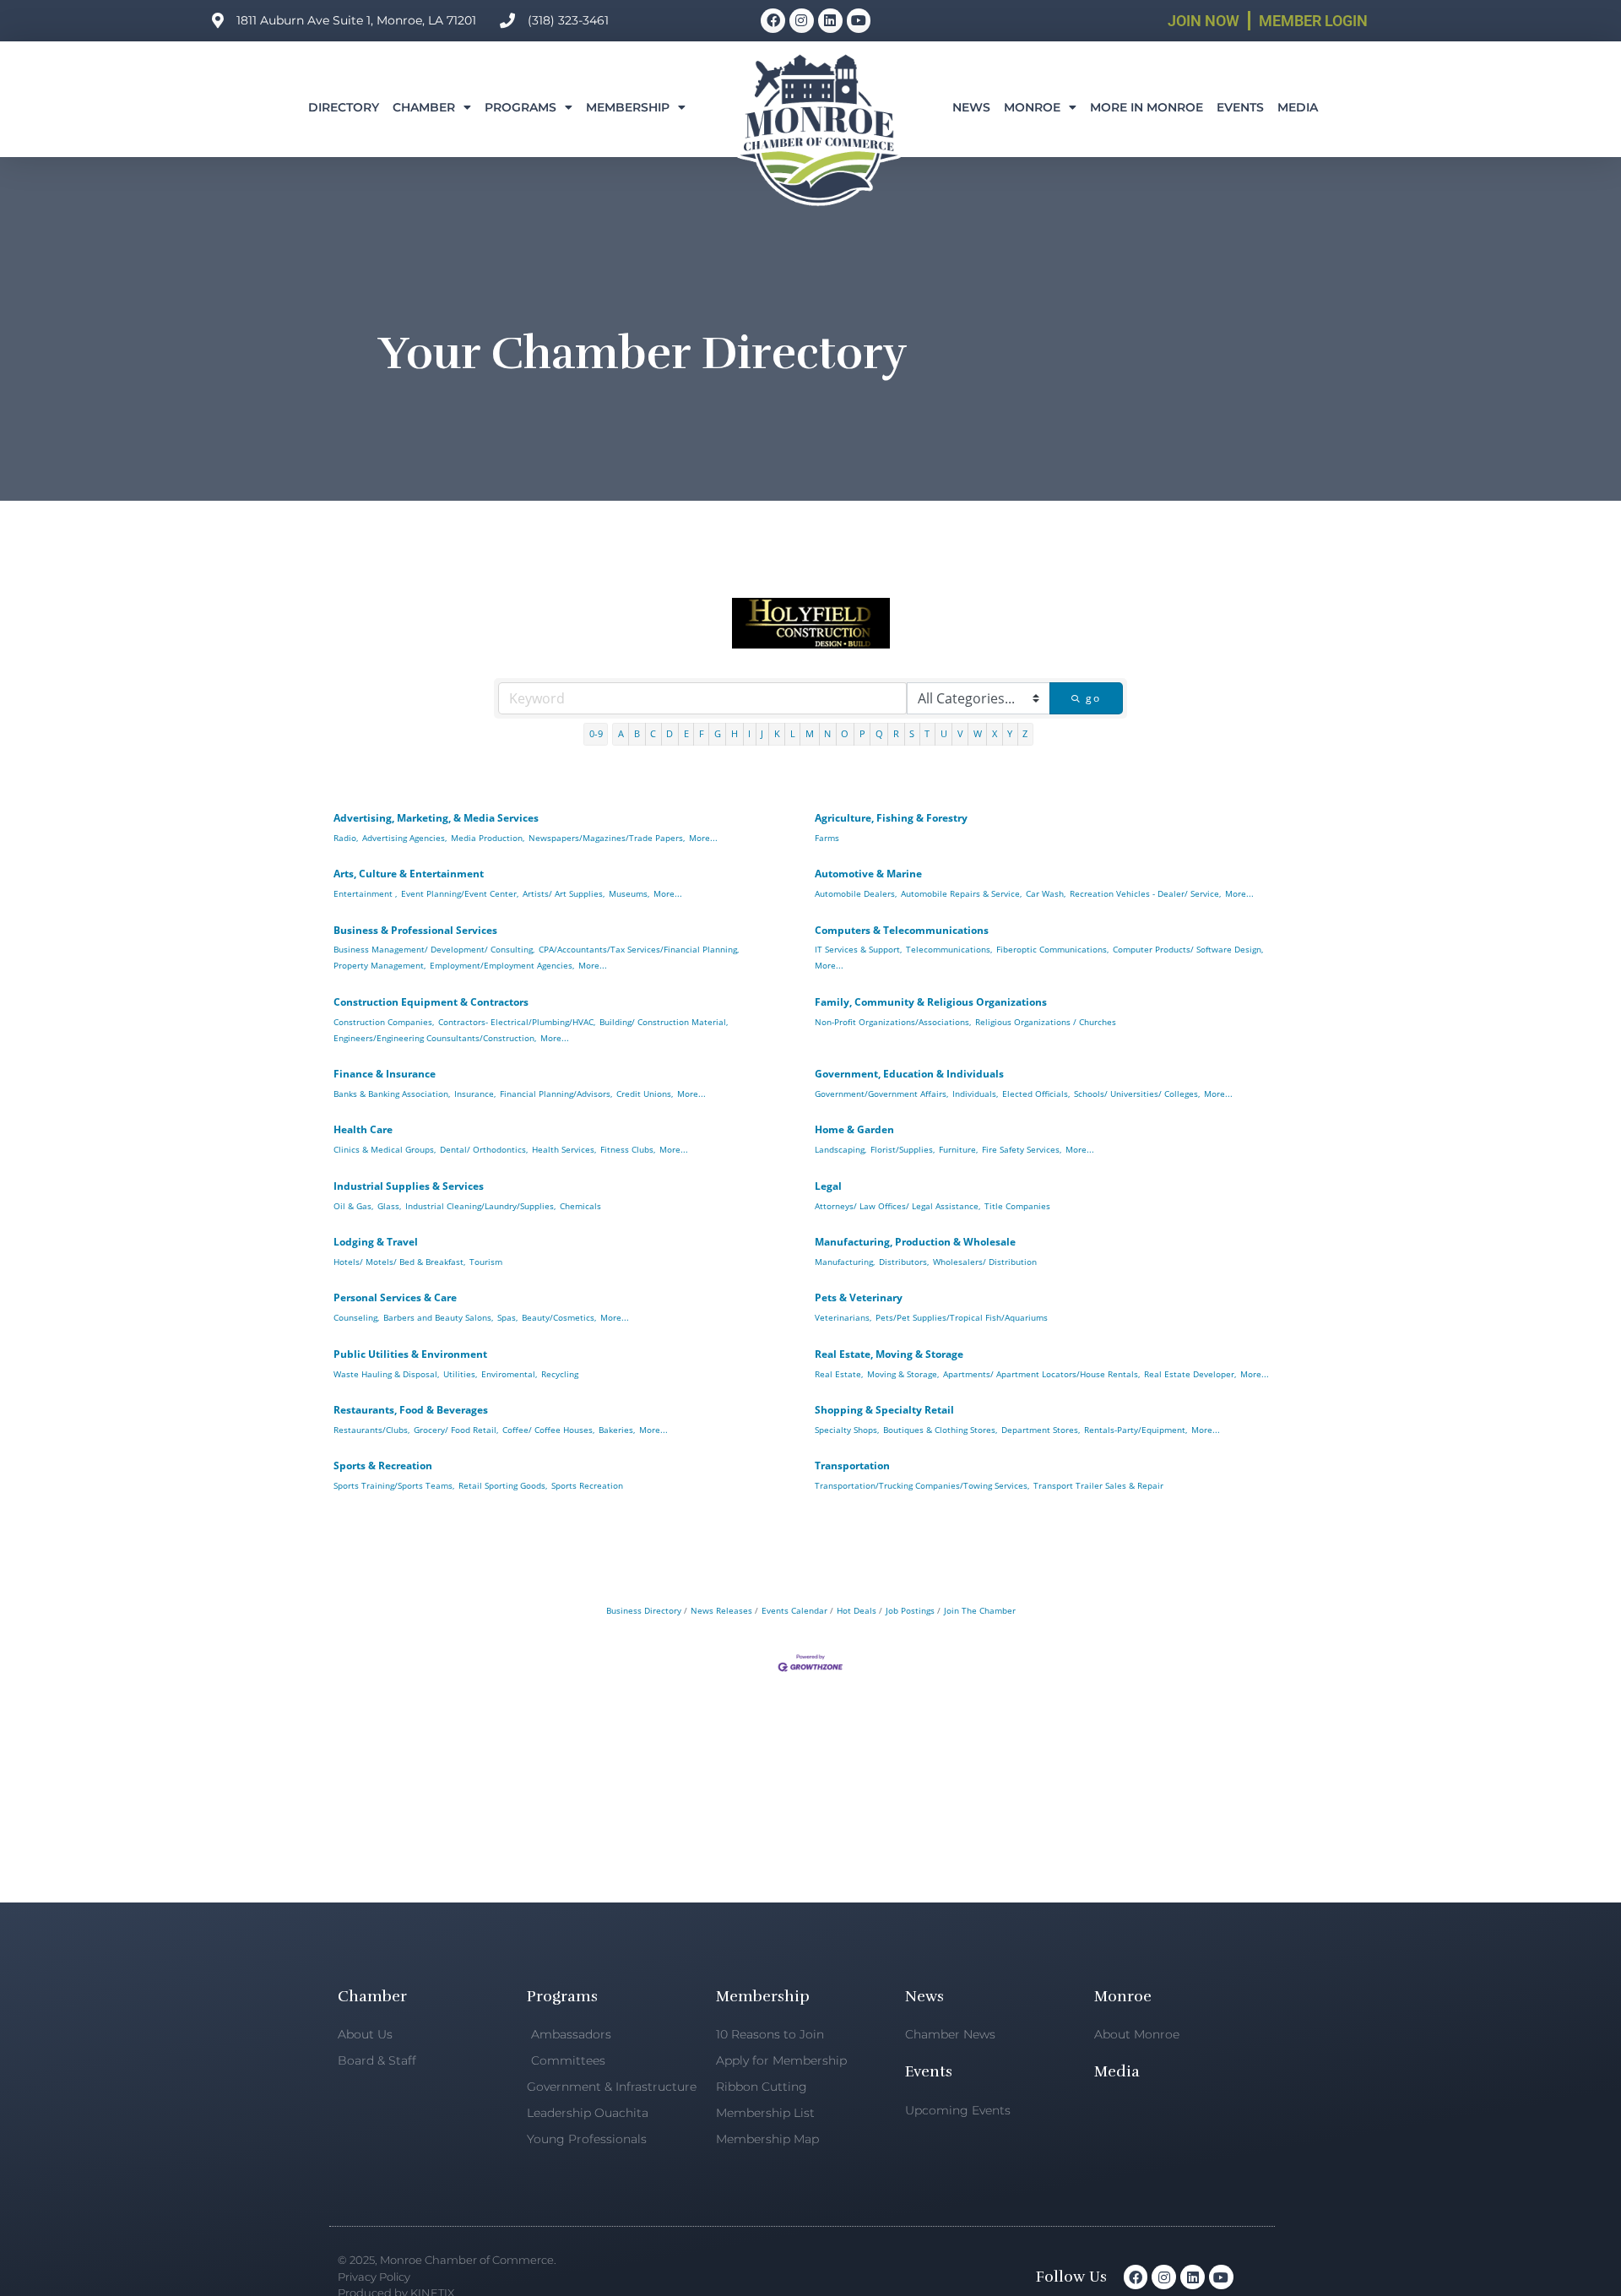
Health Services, (564, 1149)
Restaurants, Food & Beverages (411, 1410)
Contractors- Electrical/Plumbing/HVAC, (517, 1022)
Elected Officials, (1036, 1094)
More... (703, 838)
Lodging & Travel (376, 1242)
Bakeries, (617, 1430)
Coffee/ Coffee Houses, (548, 1430)
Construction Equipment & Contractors (431, 1002)
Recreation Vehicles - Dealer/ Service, (1145, 893)
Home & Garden (854, 1129)
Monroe (1032, 107)
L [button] (793, 733)
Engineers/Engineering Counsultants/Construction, (435, 1038)
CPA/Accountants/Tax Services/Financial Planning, (639, 949)
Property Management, (379, 965)
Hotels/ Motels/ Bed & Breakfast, (399, 1262)
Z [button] (1025, 733)
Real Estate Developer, (1190, 1374)
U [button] (944, 733)
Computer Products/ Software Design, (1188, 949)
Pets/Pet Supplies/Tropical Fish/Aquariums (962, 1317)
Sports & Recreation (383, 1466)
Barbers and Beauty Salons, (438, 1317)
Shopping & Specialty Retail (884, 1410)
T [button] (927, 733)
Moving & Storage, (903, 1374)
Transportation (852, 1466)
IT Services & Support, (858, 949)
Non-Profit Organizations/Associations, (893, 1022)
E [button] (686, 733)
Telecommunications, (949, 949)
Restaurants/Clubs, (371, 1430)
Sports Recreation (587, 1485)
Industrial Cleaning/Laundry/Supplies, (480, 1206)
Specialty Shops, (847, 1430)
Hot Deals (857, 1610)
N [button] (827, 733)
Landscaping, (840, 1149)
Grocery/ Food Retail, (456, 1430)
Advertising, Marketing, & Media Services (436, 818)
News (971, 107)
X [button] (995, 733)
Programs (520, 107)
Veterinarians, (843, 1317)
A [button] (621, 733)
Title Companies (1017, 1206)
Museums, (629, 893)
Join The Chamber (980, 1610)
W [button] (978, 733)
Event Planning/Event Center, (460, 893)
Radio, (346, 838)
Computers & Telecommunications (902, 930)
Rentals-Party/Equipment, (1136, 1430)
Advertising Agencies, (404, 838)
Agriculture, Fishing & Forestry (891, 818)
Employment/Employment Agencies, (502, 965)
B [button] (637, 733)
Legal (828, 1186)
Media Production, (488, 838)
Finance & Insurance (385, 1074)
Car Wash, (1046, 893)
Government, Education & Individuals (909, 1074)
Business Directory (644, 1610)
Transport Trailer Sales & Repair (1098, 1485)
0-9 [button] (596, 733)
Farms (827, 838)
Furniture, (958, 1149)
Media (1298, 107)
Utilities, (460, 1374)
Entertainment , (365, 893)
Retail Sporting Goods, (503, 1485)
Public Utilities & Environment (410, 1354)
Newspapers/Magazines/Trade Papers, (607, 838)
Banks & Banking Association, (392, 1094)
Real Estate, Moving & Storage (889, 1354)
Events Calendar (794, 1610)
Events (1240, 107)
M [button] (810, 733)
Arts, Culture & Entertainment (409, 874)
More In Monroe (1147, 107)
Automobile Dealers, (856, 893)
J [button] (762, 733)
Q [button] (879, 733)
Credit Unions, (645, 1094)
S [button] (912, 733)
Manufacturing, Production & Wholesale (915, 1242)
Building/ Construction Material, (664, 1022)
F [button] (702, 733)
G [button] (718, 733)
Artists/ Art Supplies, (564, 893)
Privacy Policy (374, 2277)
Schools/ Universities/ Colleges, (1137, 1094)
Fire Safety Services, (1022, 1149)
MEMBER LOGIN (1313, 21)
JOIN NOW (1204, 21)
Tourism (486, 1262)
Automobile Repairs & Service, (961, 893)
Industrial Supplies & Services (409, 1186)
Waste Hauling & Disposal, (386, 1374)
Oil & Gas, (353, 1206)
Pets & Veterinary (859, 1297)
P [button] (862, 733)
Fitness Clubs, (628, 1149)
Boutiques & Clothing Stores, (940, 1430)
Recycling (560, 1374)
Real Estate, (839, 1374)
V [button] (960, 733)
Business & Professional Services (415, 930)
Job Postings (910, 1610)
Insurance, (475, 1094)
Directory (344, 107)
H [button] (735, 733)
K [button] (777, 733)
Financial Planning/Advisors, (556, 1094)
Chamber (424, 107)
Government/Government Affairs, (881, 1094)
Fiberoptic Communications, (1052, 949)
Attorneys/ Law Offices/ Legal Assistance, (897, 1206)
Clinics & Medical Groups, (385, 1149)
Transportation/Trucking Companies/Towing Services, (922, 1485)
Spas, (507, 1317)
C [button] (653, 733)
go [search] (1093, 698)
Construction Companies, (384, 1022)
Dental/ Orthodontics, (484, 1149)
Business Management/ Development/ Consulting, (434, 949)
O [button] (845, 733)
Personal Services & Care (395, 1297)
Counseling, (356, 1317)
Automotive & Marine (868, 874)
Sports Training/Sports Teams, (394, 1485)
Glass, (389, 1206)
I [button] (749, 733)
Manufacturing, (845, 1262)
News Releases (721, 1610)
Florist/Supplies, (903, 1149)
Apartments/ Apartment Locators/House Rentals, (1041, 1374)
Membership (628, 107)
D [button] (670, 733)
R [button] (896, 733)
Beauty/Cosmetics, (559, 1317)
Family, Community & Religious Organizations (931, 1002)
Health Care (363, 1129)
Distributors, (904, 1262)
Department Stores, (1041, 1430)
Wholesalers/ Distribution (985, 1262)
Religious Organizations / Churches (1046, 1022)
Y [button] (1010, 733)
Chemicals (580, 1206)
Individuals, (975, 1094)
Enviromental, (509, 1374)
